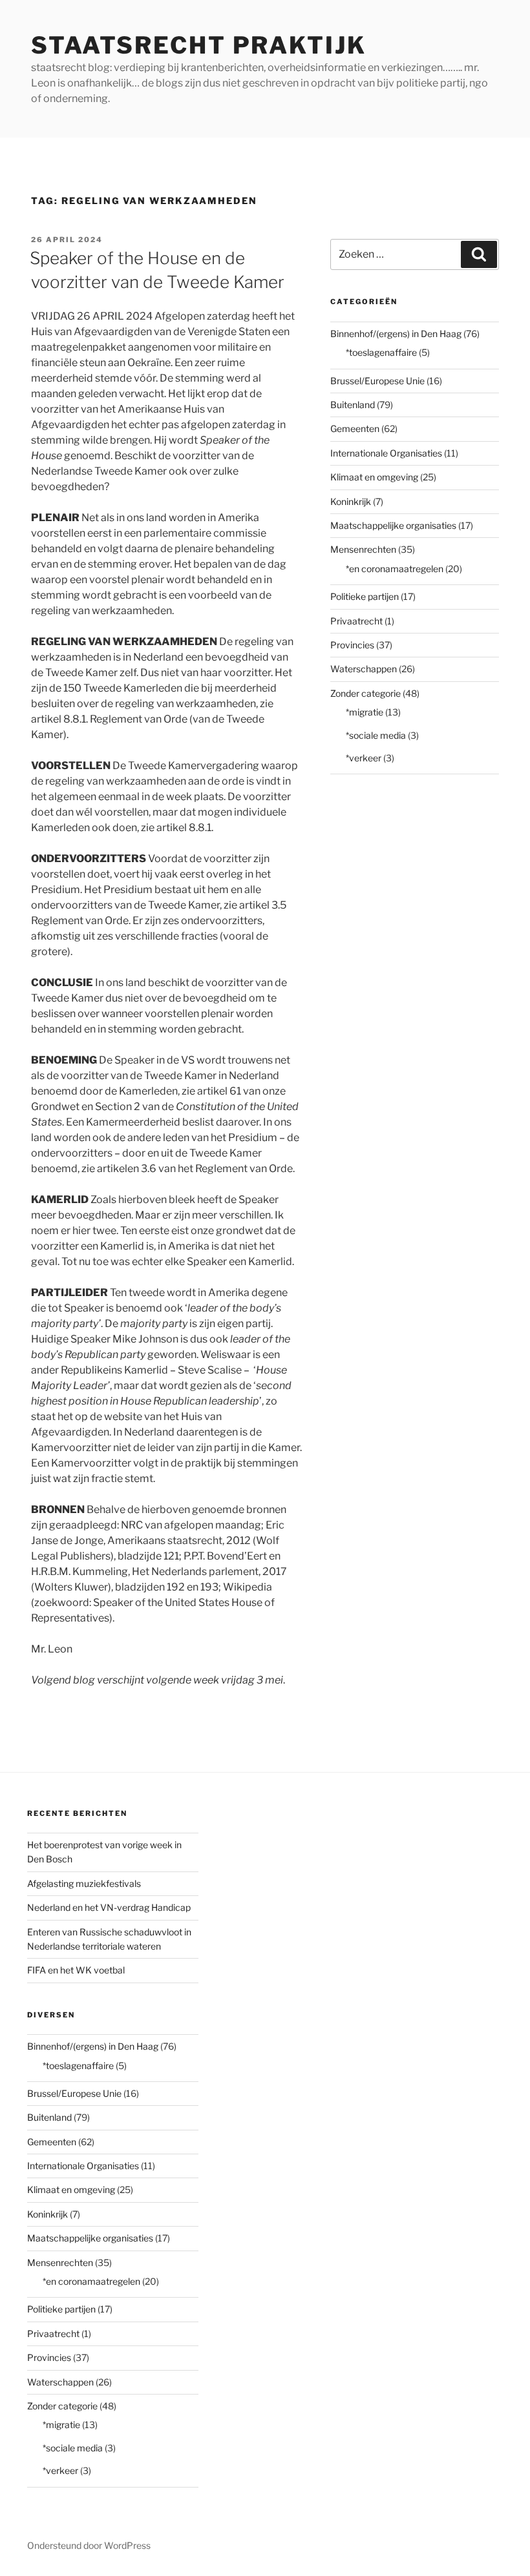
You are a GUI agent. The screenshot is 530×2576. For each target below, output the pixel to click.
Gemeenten (355, 428)
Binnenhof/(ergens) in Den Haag (396, 334)
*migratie (365, 712)
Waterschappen (364, 669)
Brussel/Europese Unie (377, 381)
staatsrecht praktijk (199, 45)
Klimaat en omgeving (374, 477)
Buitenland (353, 405)
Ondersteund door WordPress (89, 2545)
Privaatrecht (356, 621)
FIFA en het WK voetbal (76, 1970)
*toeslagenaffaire (381, 352)
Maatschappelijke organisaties (393, 525)
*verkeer (364, 758)
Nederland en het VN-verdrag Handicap (109, 1907)
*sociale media (376, 735)
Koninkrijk (351, 501)
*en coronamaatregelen (395, 569)
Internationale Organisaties (386, 453)
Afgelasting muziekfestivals (84, 1883)
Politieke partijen (365, 596)
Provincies (352, 645)
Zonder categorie (366, 693)
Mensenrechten (363, 549)
